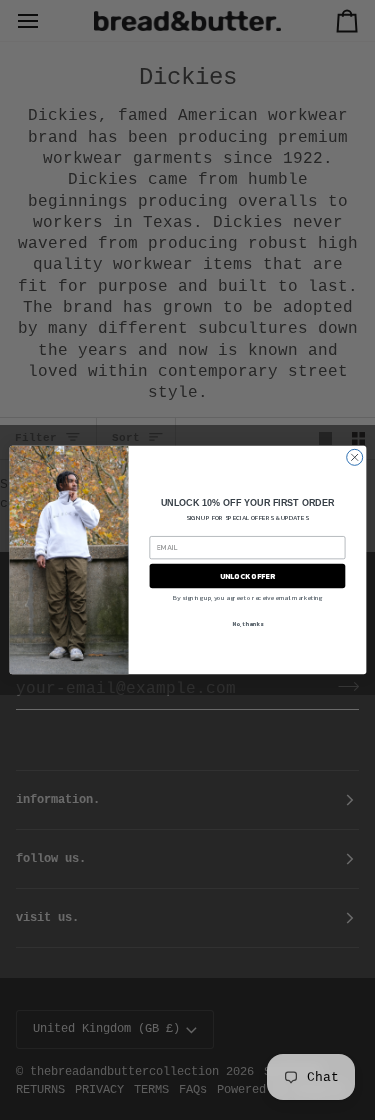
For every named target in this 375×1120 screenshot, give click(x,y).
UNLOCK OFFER (247, 575)
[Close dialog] (354, 457)
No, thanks (247, 624)
